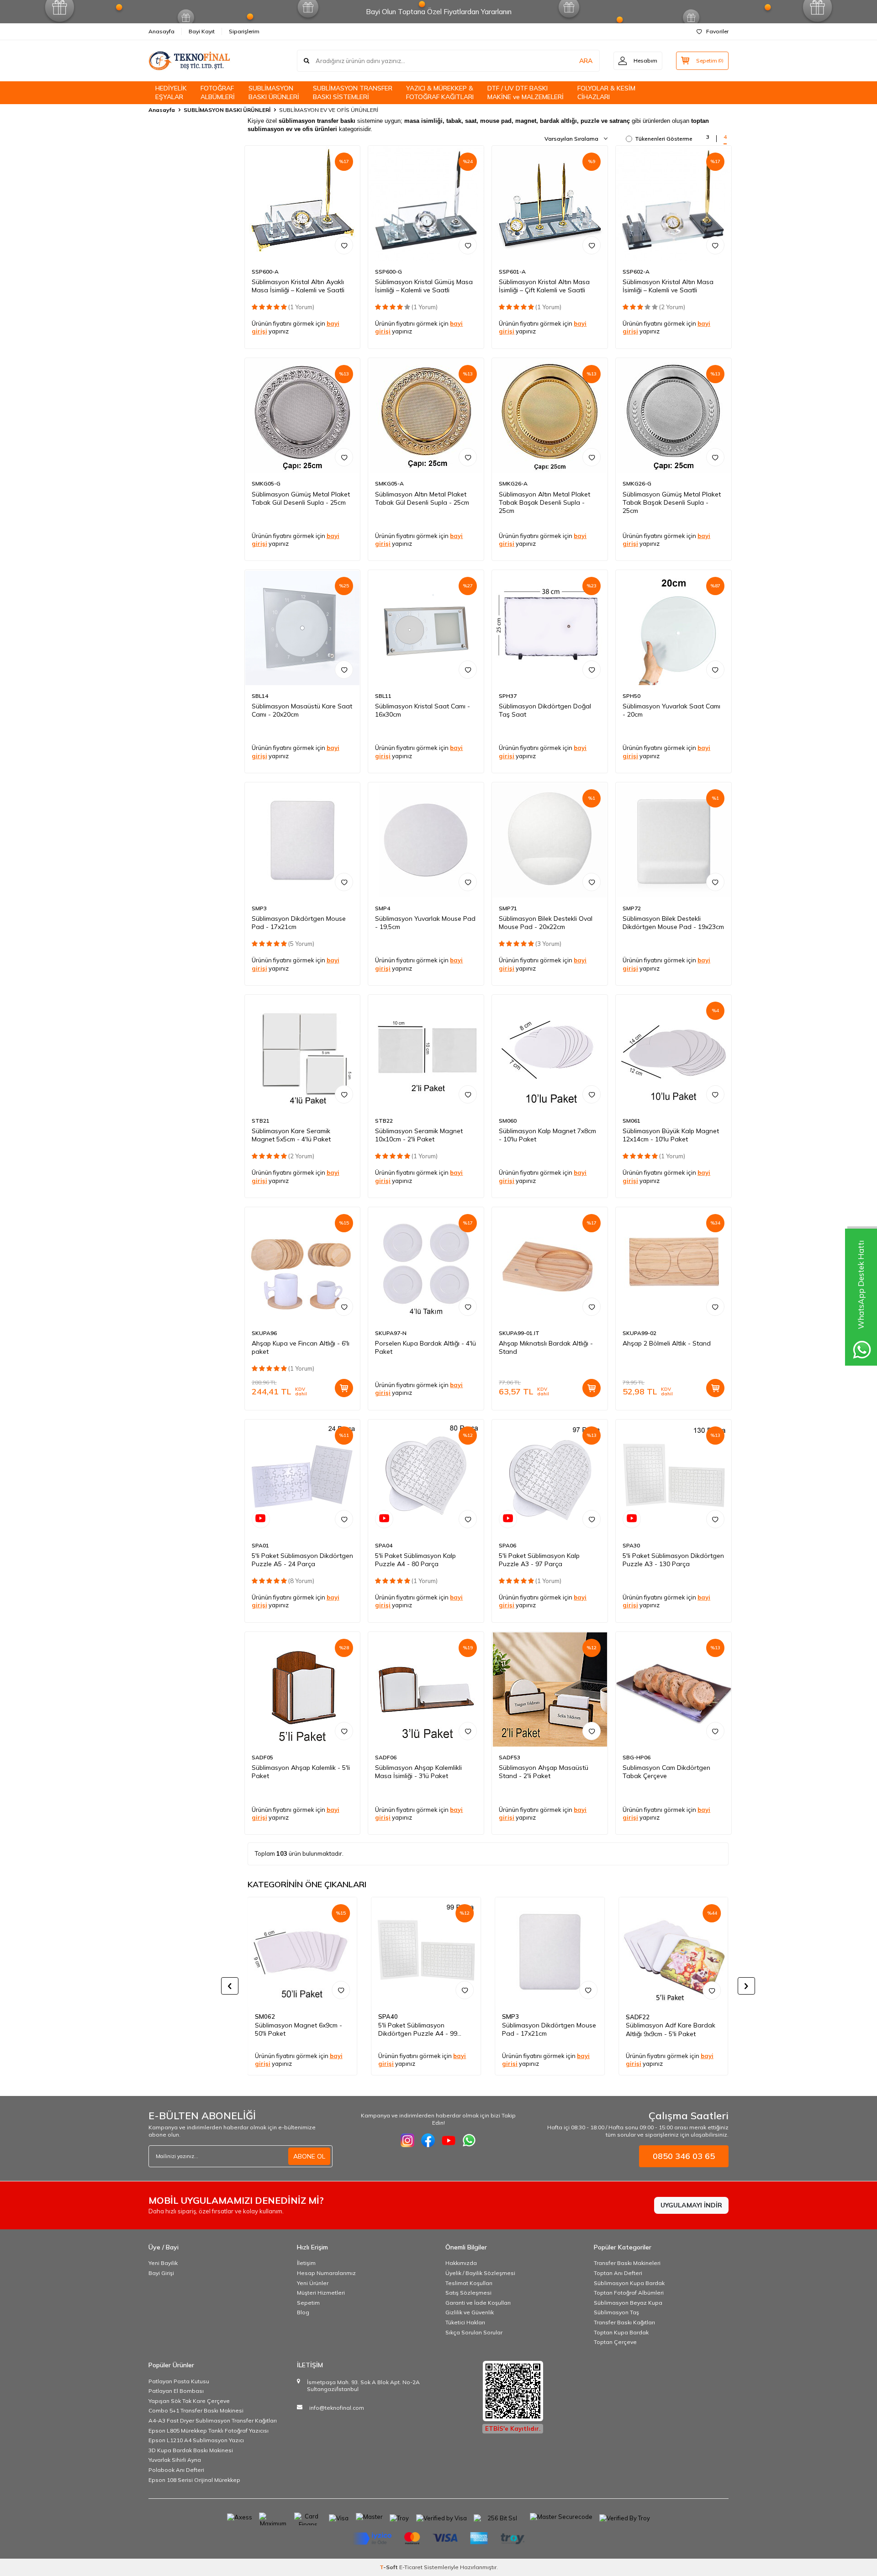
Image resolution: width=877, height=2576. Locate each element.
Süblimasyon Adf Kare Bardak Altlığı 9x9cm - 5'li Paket (671, 2030)
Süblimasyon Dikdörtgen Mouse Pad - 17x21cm (299, 923)
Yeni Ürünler (313, 2283)
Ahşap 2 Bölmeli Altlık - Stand (667, 1343)
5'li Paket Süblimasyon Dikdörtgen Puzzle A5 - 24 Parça (302, 1560)
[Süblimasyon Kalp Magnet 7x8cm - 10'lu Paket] (550, 1053)
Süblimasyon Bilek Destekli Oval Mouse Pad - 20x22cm (546, 923)
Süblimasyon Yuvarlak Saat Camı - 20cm (671, 710)
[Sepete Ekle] (344, 1388)
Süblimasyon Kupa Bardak (629, 2283)
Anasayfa (161, 31)
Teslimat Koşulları (469, 2283)
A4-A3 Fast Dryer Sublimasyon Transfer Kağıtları (213, 2420)
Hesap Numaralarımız (326, 2273)
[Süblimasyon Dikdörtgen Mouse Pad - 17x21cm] (303, 840)
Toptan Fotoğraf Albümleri (629, 2293)
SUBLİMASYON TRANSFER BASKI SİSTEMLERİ (353, 92)
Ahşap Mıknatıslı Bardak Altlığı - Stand (546, 1347)
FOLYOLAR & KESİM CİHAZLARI (606, 92)
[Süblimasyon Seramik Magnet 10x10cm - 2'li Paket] (426, 1053)
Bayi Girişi (161, 2273)
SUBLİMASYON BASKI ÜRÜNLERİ (274, 92)
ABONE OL (309, 2156)
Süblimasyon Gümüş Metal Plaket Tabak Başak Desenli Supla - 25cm (672, 502)
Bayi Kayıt (202, 31)
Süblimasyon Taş (616, 2312)
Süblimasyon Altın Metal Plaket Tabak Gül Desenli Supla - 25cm (422, 498)
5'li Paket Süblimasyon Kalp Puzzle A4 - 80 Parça (415, 1560)
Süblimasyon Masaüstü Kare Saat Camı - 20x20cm (302, 710)
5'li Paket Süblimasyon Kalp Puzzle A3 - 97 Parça (539, 1560)
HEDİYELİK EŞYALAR (171, 92)
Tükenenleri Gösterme (664, 139)
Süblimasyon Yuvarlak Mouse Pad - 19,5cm (425, 923)
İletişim (306, 2263)
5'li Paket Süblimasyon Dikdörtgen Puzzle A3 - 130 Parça (673, 1560)
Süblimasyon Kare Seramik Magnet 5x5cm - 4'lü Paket (291, 1135)
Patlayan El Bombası (176, 2391)
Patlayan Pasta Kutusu (179, 2381)
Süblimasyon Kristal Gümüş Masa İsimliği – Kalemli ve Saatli (424, 286)
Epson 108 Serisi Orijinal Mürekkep (194, 2480)
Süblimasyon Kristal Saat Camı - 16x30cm (423, 710)
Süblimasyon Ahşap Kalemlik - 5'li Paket (301, 1772)
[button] (230, 1986)
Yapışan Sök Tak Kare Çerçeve (189, 2401)
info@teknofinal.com (337, 2408)
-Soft (389, 2567)
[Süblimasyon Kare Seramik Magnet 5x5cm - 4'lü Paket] (303, 1053)
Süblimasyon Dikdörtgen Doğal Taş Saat (545, 710)
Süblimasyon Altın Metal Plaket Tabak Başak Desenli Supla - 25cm (544, 502)
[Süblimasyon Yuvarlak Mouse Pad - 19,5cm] (426, 840)
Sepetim (308, 2303)
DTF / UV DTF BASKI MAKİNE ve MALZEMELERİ (526, 92)
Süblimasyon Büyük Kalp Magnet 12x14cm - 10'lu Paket (671, 1135)
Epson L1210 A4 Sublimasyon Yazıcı (196, 2440)
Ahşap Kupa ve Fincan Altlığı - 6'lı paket (301, 1347)
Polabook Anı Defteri (176, 2470)
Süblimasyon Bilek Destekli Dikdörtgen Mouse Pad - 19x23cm (673, 923)
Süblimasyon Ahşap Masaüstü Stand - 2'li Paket (544, 1772)
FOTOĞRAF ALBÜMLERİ (218, 92)
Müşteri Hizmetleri (321, 2293)
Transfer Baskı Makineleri (627, 2263)
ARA (586, 61)
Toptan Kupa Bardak (621, 2332)
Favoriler (717, 31)
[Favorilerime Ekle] (344, 245)
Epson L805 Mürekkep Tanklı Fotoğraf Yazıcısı (209, 2431)
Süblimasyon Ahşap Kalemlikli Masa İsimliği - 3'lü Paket (418, 1772)
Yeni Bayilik (163, 2263)
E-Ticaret (411, 2567)
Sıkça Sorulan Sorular (474, 2332)
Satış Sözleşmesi (468, 2293)
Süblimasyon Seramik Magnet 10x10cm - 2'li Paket (419, 1135)
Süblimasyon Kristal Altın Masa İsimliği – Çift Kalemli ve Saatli (544, 286)
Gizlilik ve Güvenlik (470, 2312)
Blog (303, 2312)
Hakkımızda (461, 2263)
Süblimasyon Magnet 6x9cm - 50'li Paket (298, 2030)
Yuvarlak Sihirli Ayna (175, 2460)
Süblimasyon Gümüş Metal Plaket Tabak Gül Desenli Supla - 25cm (301, 498)
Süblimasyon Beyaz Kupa (628, 2303)
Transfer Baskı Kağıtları (624, 2322)
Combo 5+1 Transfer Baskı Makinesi (196, 2410)
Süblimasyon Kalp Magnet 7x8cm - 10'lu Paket (547, 1135)
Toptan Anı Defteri (618, 2273)
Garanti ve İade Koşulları (478, 2303)
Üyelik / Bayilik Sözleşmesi (480, 2273)
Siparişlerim (244, 31)
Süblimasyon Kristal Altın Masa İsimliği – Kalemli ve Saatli (668, 286)
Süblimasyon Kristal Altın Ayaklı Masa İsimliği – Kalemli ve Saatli (298, 286)
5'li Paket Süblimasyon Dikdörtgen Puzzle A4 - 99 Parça (418, 2030)
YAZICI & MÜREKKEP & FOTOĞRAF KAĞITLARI (440, 92)
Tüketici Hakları (465, 2322)
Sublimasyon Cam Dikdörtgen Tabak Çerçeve (666, 1772)
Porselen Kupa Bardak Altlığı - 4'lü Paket (425, 1347)
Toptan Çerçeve (615, 2342)
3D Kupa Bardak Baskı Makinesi (191, 2450)
